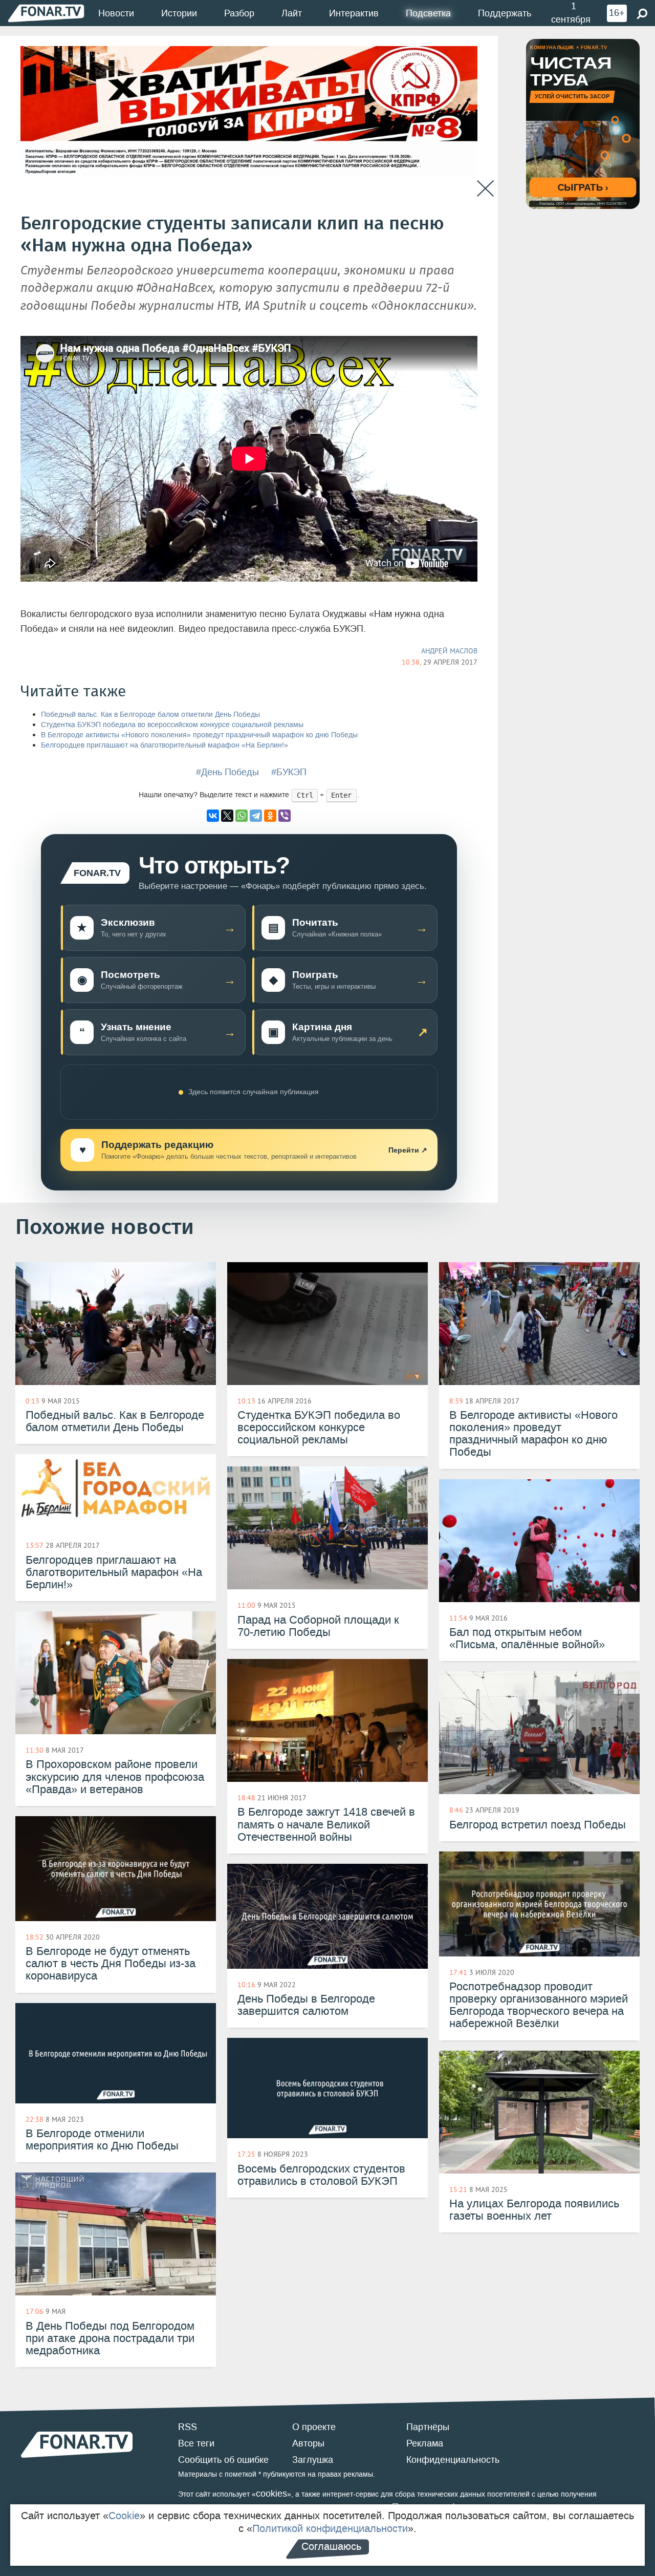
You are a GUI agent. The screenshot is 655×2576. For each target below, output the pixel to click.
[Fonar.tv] (46, 13)
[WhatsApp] (242, 816)
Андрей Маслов (449, 651)
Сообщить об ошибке (223, 2460)
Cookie (124, 2516)
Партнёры (428, 2427)
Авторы (308, 2443)
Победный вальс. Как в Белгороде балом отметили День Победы (150, 715)
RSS (188, 2427)
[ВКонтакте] (213, 816)
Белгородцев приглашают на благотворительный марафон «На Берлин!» (165, 745)
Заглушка (313, 2460)
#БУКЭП (289, 772)
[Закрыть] (485, 189)
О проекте (314, 2427)
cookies (271, 2494)
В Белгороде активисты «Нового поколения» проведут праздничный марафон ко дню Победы (199, 735)
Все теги (196, 2443)
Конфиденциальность (453, 2460)
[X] (227, 816)
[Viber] (285, 816)
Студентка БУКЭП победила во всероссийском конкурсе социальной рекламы (172, 725)
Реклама (425, 2443)
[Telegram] (256, 816)
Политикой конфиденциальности (330, 2528)
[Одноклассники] (270, 816)
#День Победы (227, 772)
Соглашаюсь (331, 2546)
